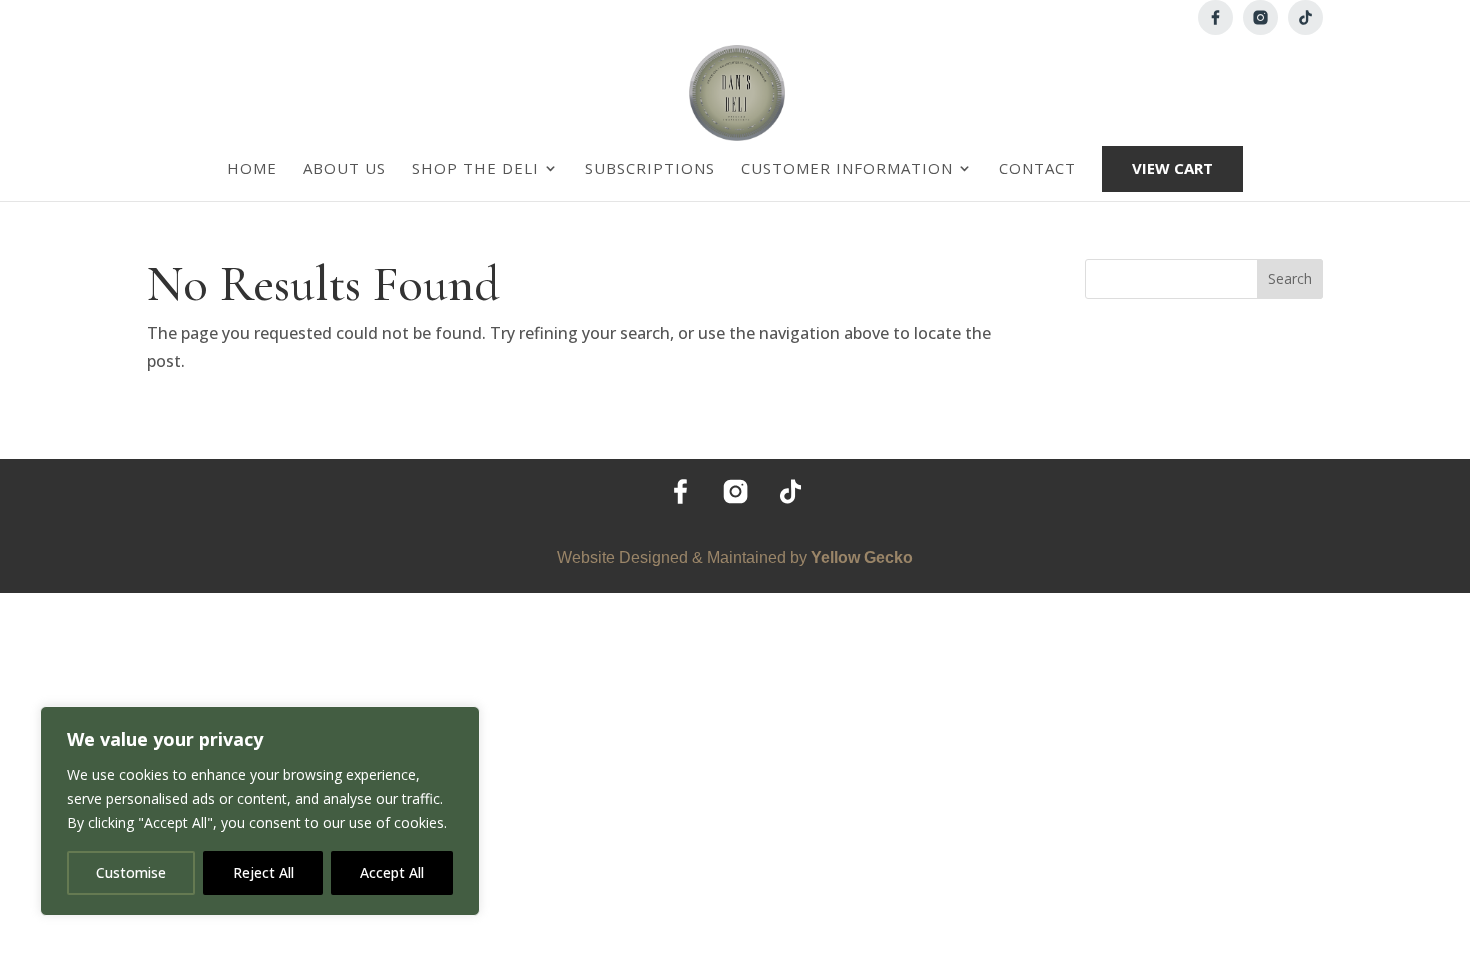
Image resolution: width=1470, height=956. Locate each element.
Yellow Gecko (862, 557)
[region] (260, 811)
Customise (131, 872)
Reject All (263, 872)
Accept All (392, 872)
